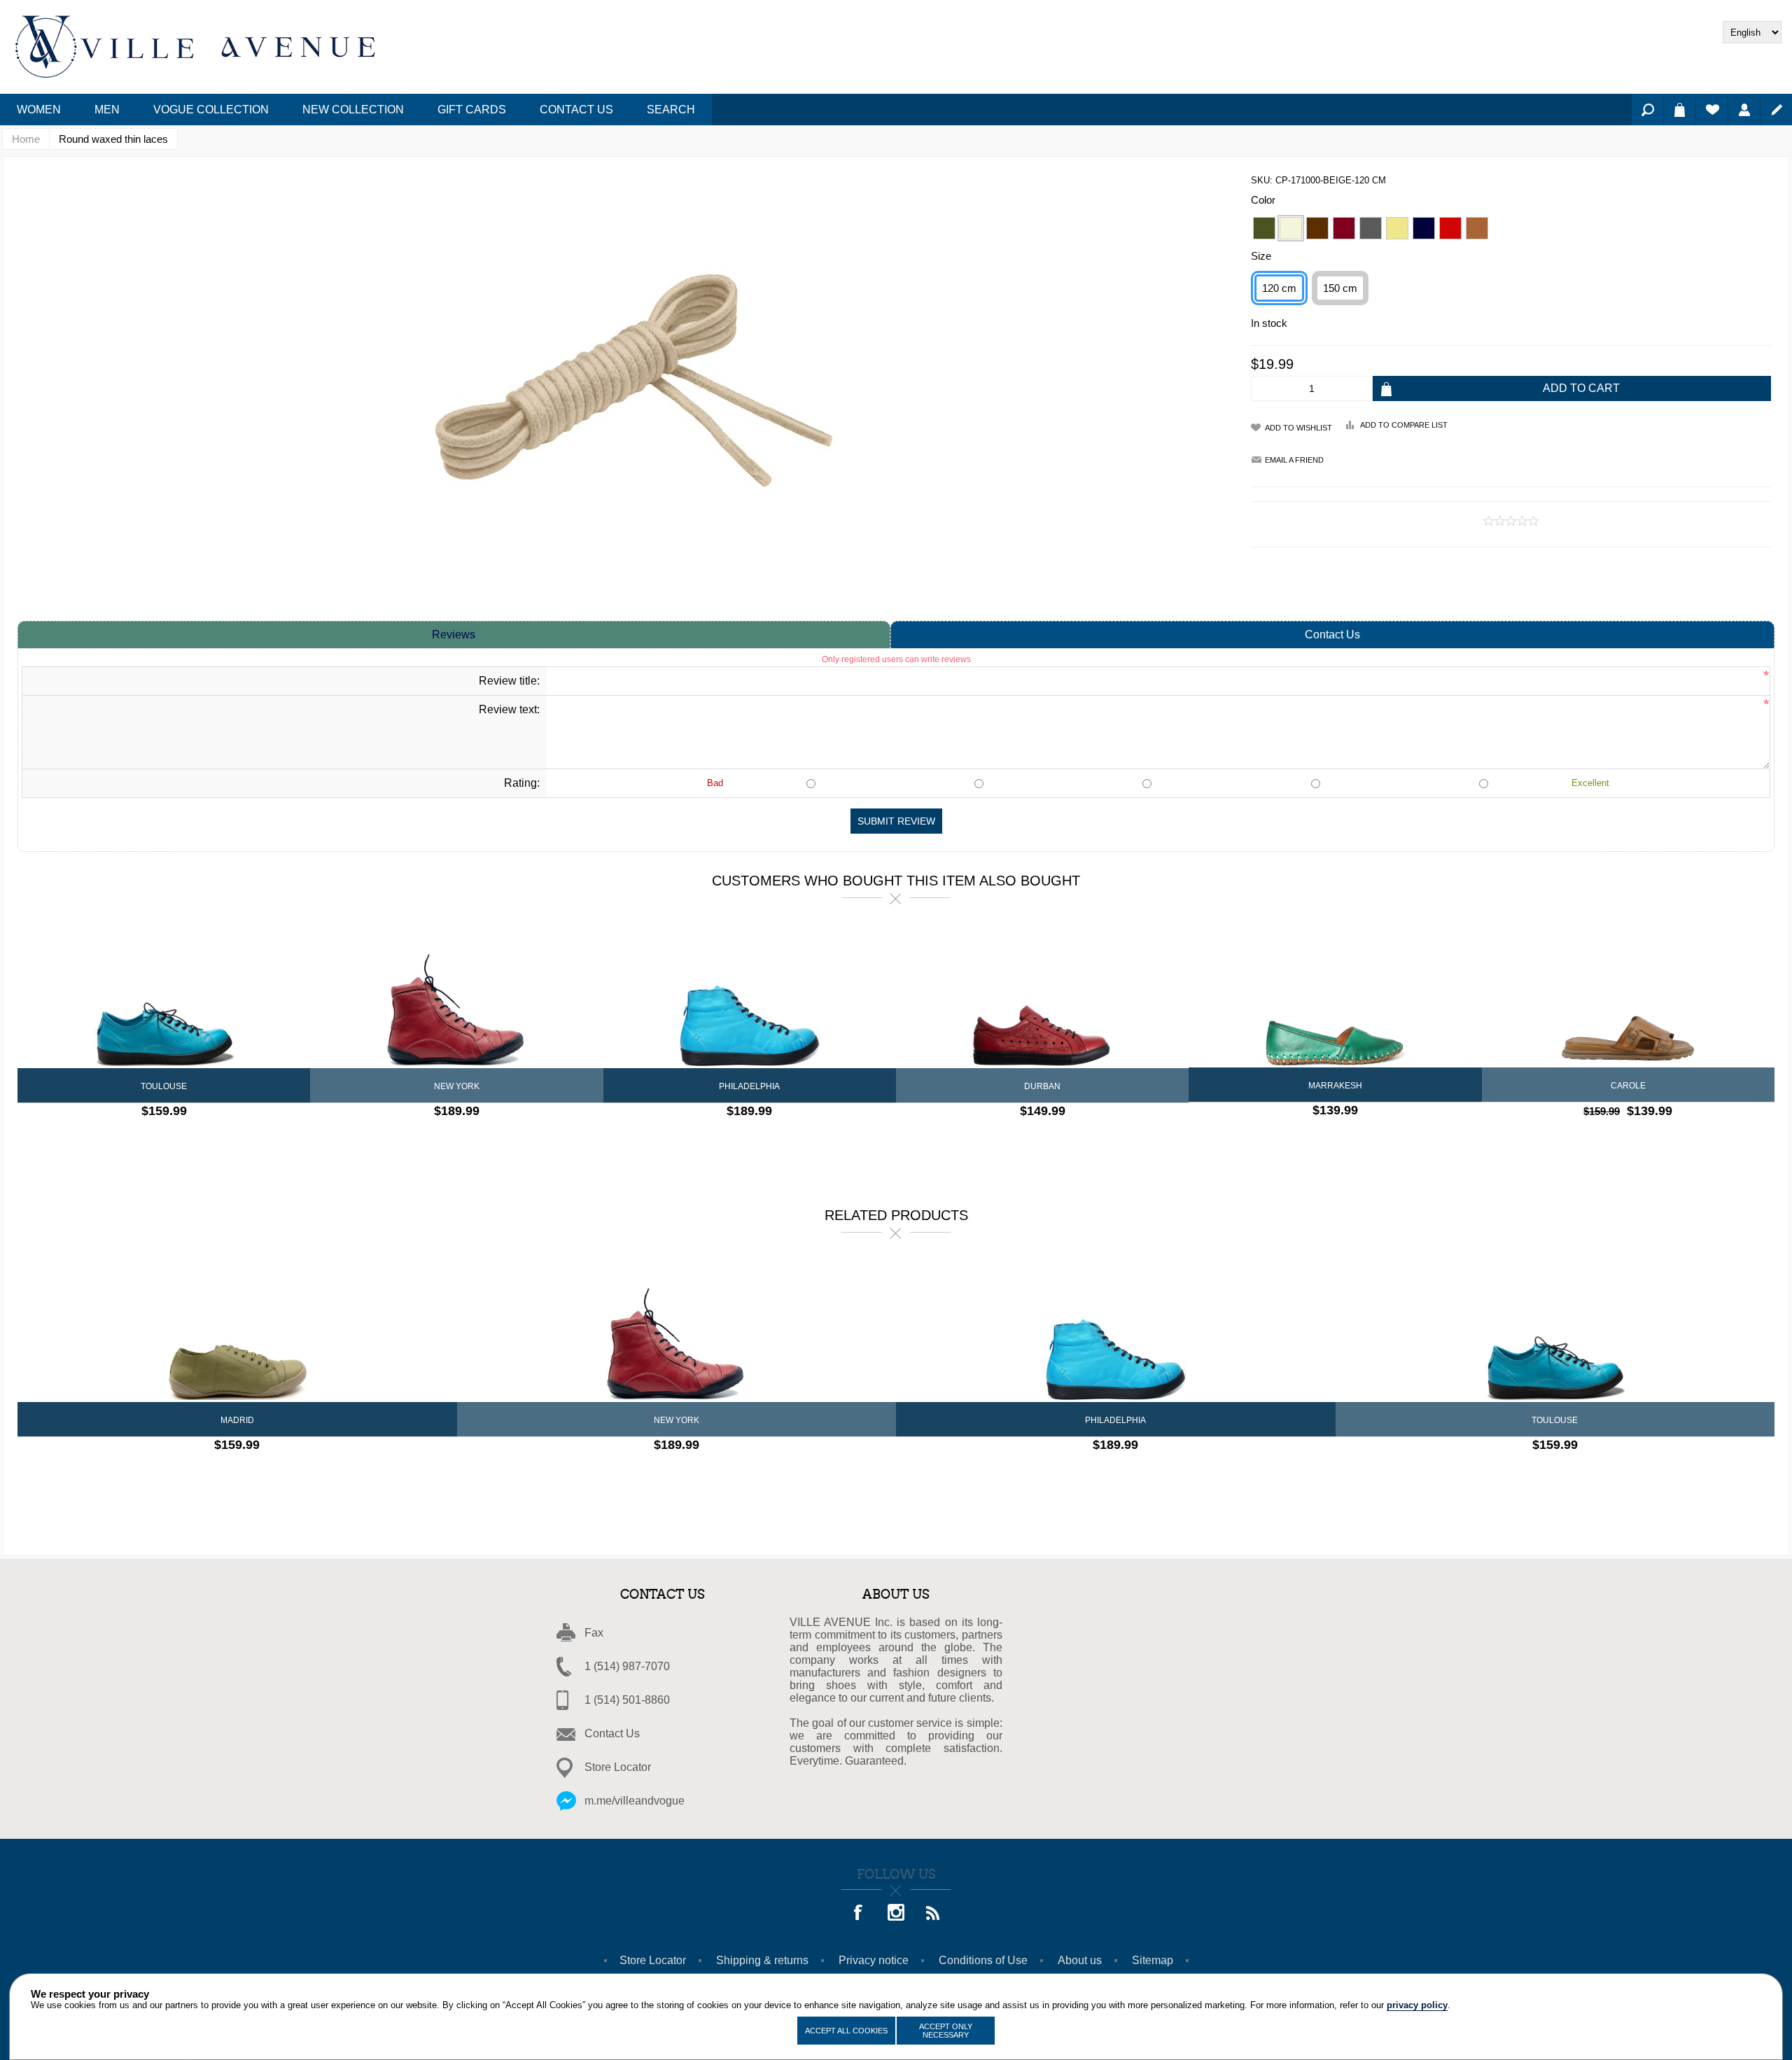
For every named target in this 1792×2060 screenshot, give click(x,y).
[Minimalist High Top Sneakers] (750, 997)
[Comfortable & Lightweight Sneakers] (164, 997)
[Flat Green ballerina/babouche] (1335, 996)
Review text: (509, 709)
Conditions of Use (983, 1960)
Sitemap (1153, 1960)
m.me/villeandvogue (635, 1801)
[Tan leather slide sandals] (1628, 996)
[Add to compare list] (152, 1139)
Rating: (522, 783)
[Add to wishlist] (176, 1139)
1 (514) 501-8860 (627, 1700)
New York (457, 1086)
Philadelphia (749, 1086)
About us (1080, 1960)
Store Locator (618, 1767)
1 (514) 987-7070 (627, 1666)
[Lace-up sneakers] (1042, 997)
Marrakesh (1335, 1086)
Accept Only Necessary (946, 2031)
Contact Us (1332, 635)
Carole (1628, 1086)
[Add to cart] (201, 1139)
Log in (1744, 110)
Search (1647, 110)
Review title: (509, 681)
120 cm (1279, 288)
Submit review (896, 821)
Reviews (454, 635)
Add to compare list (1404, 425)
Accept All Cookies (846, 2031)
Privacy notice (874, 1960)
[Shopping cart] (1680, 110)
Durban (1042, 1086)
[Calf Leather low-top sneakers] (237, 1331)
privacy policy (1417, 2005)
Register (1776, 110)
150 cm (1340, 288)
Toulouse (164, 1086)
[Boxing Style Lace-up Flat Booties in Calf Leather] (456, 997)
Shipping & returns (762, 1960)
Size (1261, 256)
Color (1263, 200)
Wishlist (1712, 110)
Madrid (237, 1420)
